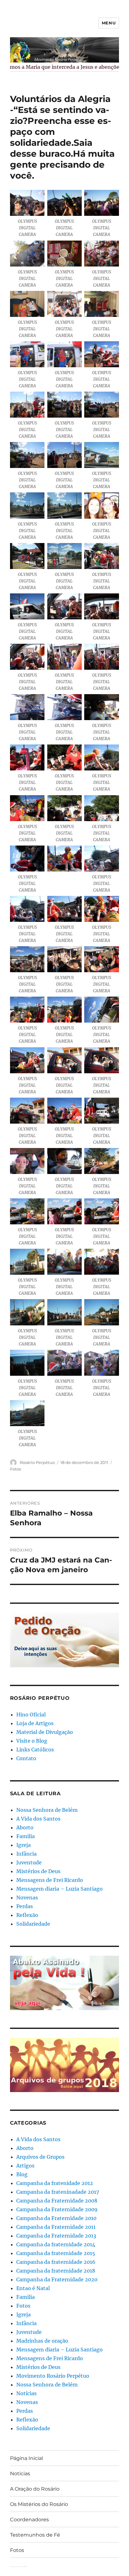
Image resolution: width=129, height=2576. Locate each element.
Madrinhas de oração (42, 2341)
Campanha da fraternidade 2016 (56, 2262)
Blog (22, 2174)
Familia (26, 1836)
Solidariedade (33, 1924)
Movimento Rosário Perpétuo (53, 2376)
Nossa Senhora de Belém (47, 1810)
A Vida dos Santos (38, 1819)
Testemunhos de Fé (35, 2535)
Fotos (15, 1469)
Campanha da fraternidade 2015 (56, 2253)
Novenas (27, 1898)
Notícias (26, 2393)
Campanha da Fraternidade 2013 (56, 2236)
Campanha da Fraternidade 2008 (57, 2201)
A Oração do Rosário (35, 2489)
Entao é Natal (33, 2288)
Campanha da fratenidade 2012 (55, 2183)
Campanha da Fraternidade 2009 (57, 2209)
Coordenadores (29, 2520)
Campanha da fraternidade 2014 (56, 2244)
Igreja (23, 1845)
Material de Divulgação (45, 1732)
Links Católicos (35, 1750)
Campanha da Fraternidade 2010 (56, 2218)
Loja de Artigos (35, 1723)
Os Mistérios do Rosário (39, 2504)
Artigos (25, 2166)
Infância (26, 1854)
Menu (109, 23)
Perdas (25, 1906)
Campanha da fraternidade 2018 (56, 2271)
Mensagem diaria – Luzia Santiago (59, 1889)
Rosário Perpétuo (37, 1462)
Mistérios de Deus (38, 1871)
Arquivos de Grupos (40, 2157)
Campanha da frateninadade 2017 (58, 2192)
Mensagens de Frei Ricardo (50, 1880)
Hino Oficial (31, 1715)
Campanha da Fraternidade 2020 (57, 2279)
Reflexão (27, 1915)
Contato (26, 1758)
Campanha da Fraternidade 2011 (56, 2227)
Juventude (29, 1862)
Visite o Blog (32, 1741)
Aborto (25, 1827)
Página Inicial (26, 2458)
